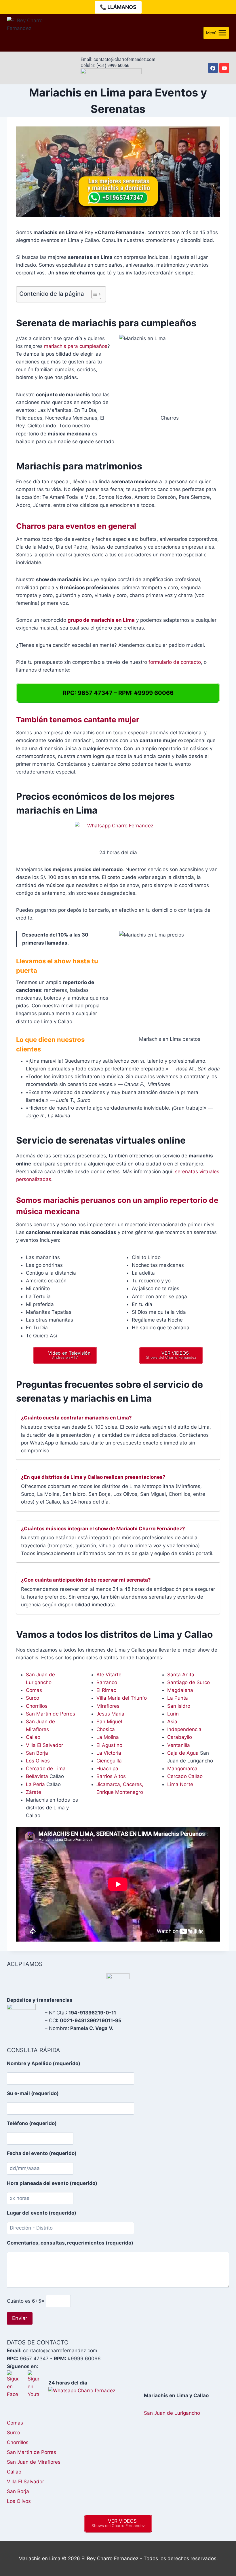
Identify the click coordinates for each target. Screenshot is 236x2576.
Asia (172, 1722)
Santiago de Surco (189, 1682)
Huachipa (107, 1768)
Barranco (107, 1682)
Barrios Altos (111, 1776)
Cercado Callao (185, 1776)
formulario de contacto (175, 662)
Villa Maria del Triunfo (122, 1698)
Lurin (173, 1714)
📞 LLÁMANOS (118, 7)
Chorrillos (37, 1706)
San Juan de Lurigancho (172, 2413)
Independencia (184, 1729)
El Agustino (109, 1745)
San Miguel (109, 1722)
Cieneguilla (109, 1761)
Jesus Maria (110, 1714)
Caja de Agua (183, 1753)
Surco (33, 1698)
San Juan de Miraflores (34, 2462)
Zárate (34, 1792)
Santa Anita (181, 1675)
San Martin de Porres (51, 1714)
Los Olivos (38, 1761)
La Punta (178, 1698)
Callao (33, 1737)
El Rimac (106, 1690)
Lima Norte (180, 1784)
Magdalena (180, 1690)
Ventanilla (179, 1745)
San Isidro (179, 1706)
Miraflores (108, 1706)
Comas (34, 1690)
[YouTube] (224, 68)
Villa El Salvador (44, 1745)
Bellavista (37, 1776)
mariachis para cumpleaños (76, 346)
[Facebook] (213, 68)
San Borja (37, 1753)
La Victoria (109, 1753)
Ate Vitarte (109, 1675)
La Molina (108, 1737)
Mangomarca (182, 1768)
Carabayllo (180, 1737)
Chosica (106, 1729)
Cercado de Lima (46, 1768)
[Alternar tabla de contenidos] (93, 294)
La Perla (35, 1784)
